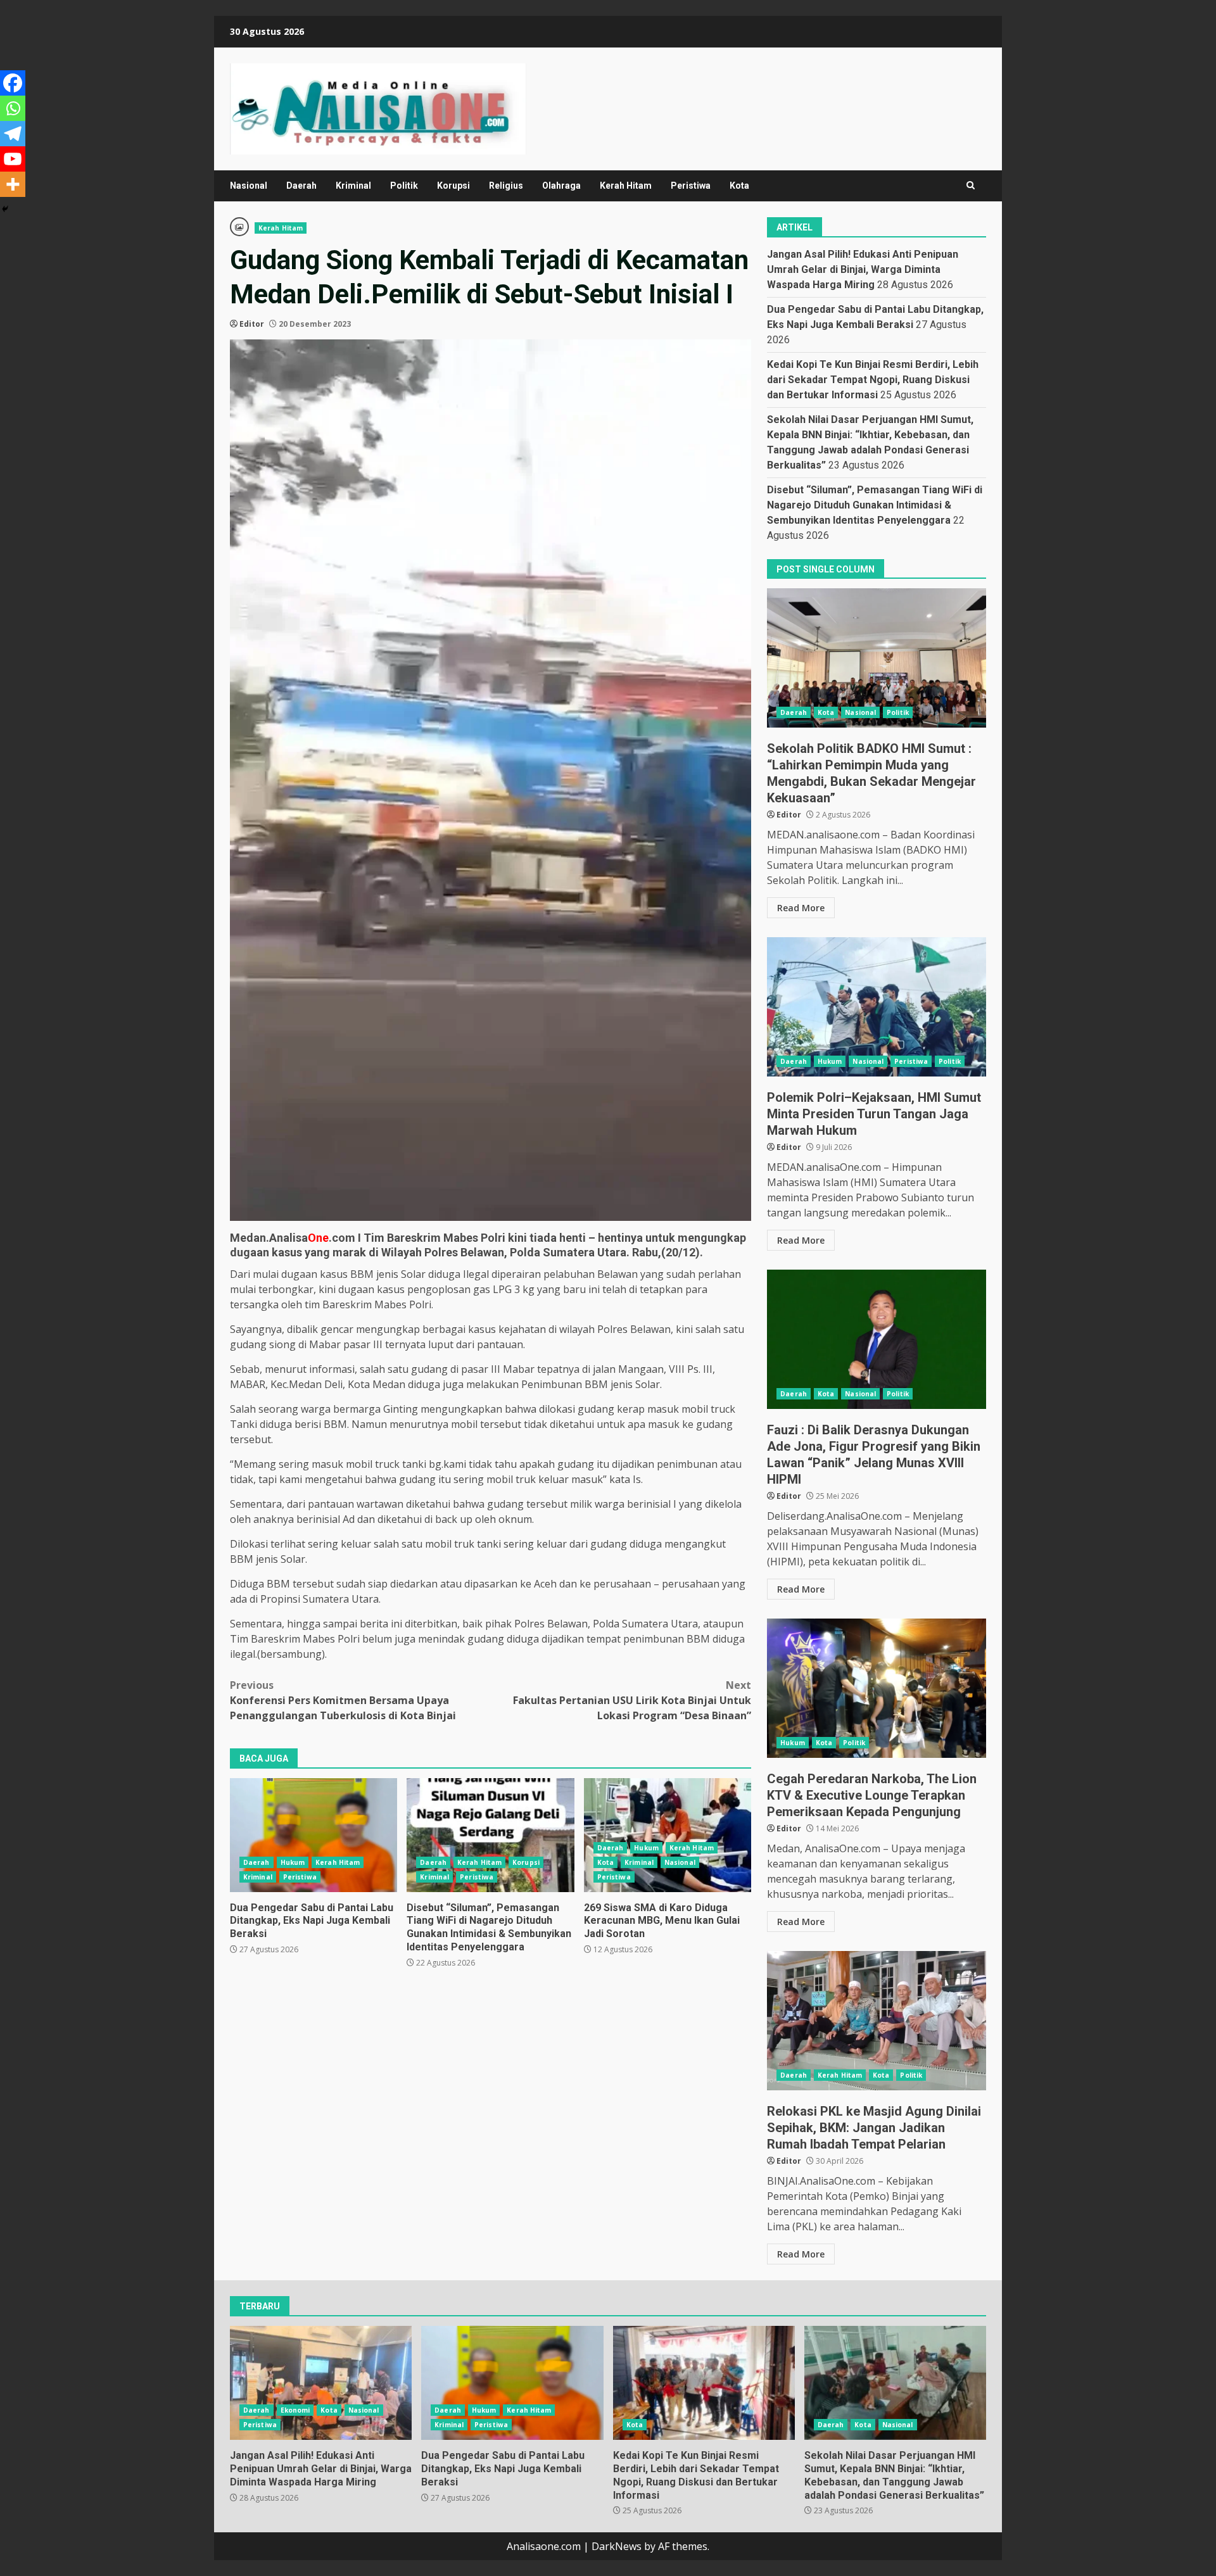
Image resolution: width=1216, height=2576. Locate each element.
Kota (739, 186)
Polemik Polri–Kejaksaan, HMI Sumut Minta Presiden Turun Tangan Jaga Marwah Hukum (877, 1007)
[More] (13, 184)
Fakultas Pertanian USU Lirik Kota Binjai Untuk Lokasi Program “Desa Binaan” (632, 1700)
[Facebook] (13, 83)
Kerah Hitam (626, 186)
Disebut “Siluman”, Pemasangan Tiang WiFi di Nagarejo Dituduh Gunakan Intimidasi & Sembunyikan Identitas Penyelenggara (490, 1835)
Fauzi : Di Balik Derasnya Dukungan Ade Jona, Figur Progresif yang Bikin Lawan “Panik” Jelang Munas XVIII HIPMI (877, 1339)
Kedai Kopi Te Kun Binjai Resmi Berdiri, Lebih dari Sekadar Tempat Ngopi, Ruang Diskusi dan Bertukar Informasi (873, 380)
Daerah (301, 186)
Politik (404, 186)
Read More (801, 908)
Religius (506, 186)
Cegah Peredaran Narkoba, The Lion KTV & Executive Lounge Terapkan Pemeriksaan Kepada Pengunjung (877, 1688)
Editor (252, 324)
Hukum (293, 1862)
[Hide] (5, 209)
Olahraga (561, 186)
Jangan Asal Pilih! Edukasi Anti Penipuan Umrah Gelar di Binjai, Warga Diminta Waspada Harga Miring (863, 269)
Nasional (249, 186)
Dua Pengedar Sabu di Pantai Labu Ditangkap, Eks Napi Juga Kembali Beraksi (313, 1835)
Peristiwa (691, 186)
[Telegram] (13, 134)
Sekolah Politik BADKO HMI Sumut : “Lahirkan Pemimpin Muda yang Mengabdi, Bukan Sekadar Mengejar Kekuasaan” (877, 658)
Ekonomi (295, 2410)
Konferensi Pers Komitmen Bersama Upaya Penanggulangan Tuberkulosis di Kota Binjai (343, 1700)
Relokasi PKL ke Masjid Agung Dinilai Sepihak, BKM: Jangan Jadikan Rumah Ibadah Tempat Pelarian (877, 2021)
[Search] (971, 186)
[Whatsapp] (13, 108)
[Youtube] (13, 159)
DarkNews (617, 2546)
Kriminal (353, 186)
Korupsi (453, 186)
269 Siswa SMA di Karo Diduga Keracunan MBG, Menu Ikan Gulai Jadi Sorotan (668, 1835)
